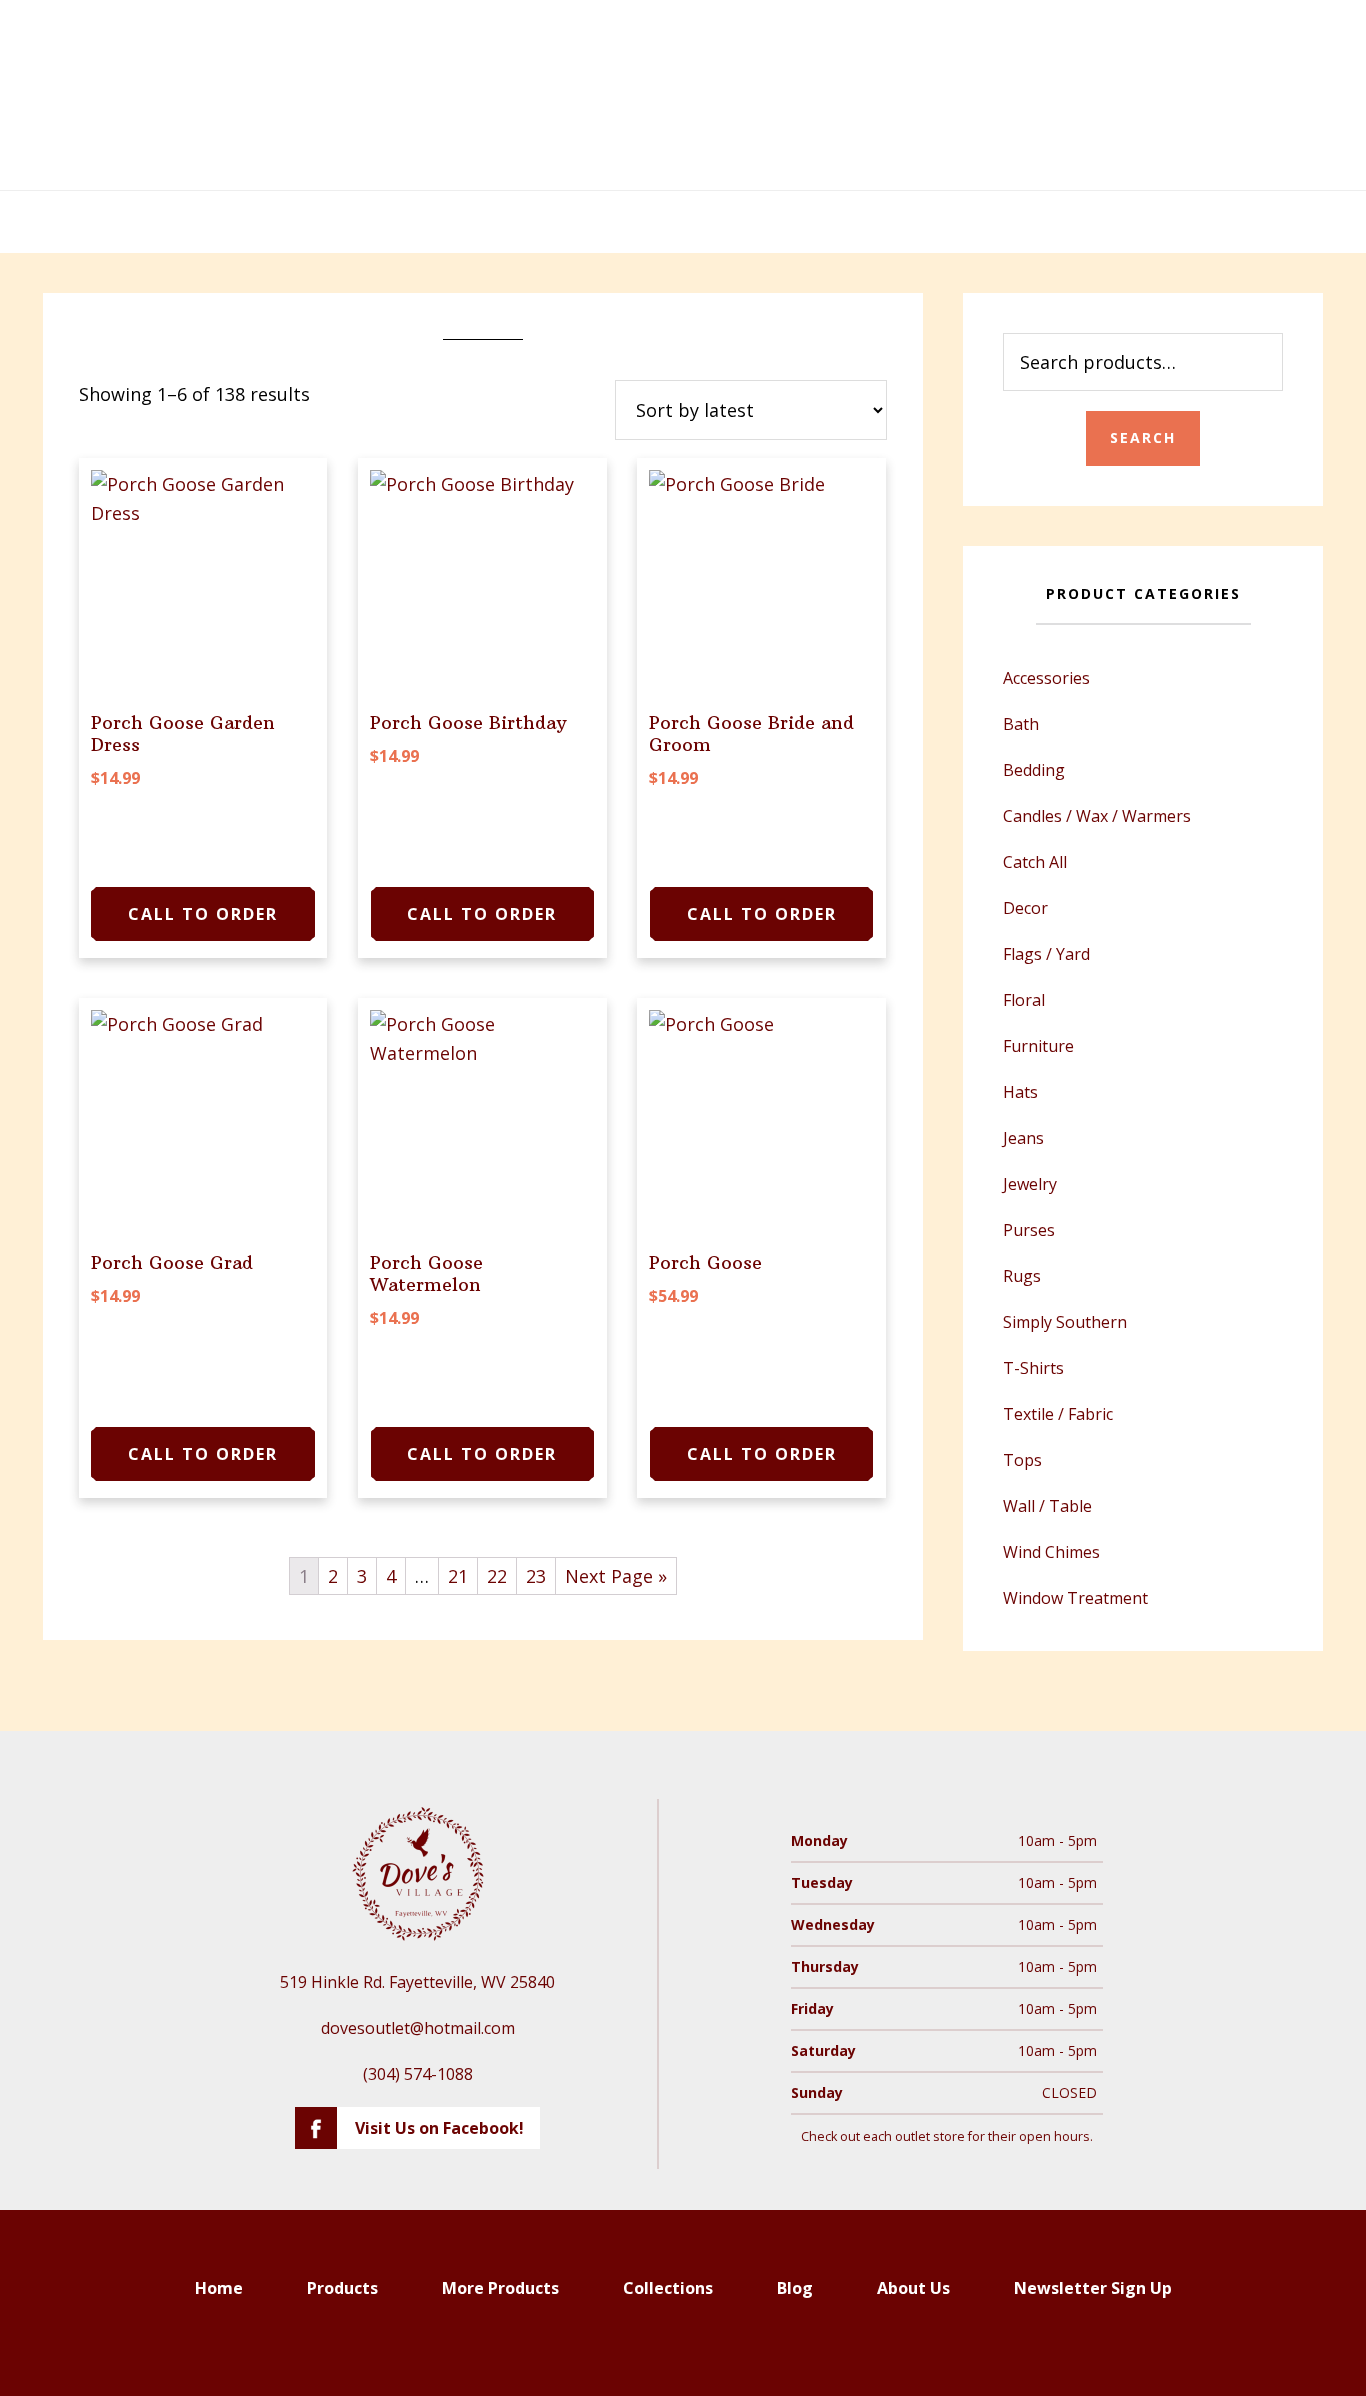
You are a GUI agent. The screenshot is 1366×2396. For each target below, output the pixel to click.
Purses (1029, 1230)
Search (1143, 437)
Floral (1024, 1000)
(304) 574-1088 (418, 2074)
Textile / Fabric (1058, 1414)
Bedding (1034, 770)
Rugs (1022, 1276)
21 (458, 1576)
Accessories (1046, 678)
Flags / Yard (1046, 954)
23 (536, 1576)
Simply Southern (1065, 1322)
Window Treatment (1075, 1598)
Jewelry (1030, 1184)
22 (497, 1576)
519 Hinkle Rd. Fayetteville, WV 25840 (417, 1982)
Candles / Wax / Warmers (1097, 816)
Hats (1020, 1092)
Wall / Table (1047, 1506)
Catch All (1035, 862)
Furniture (1038, 1046)
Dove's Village (683, 95)
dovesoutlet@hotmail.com (418, 2028)
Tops (1022, 1460)
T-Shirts (1033, 1368)
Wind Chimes (1051, 1552)
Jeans (1023, 1138)
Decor (1025, 908)
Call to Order (203, 914)
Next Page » (616, 1576)
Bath (1021, 724)
